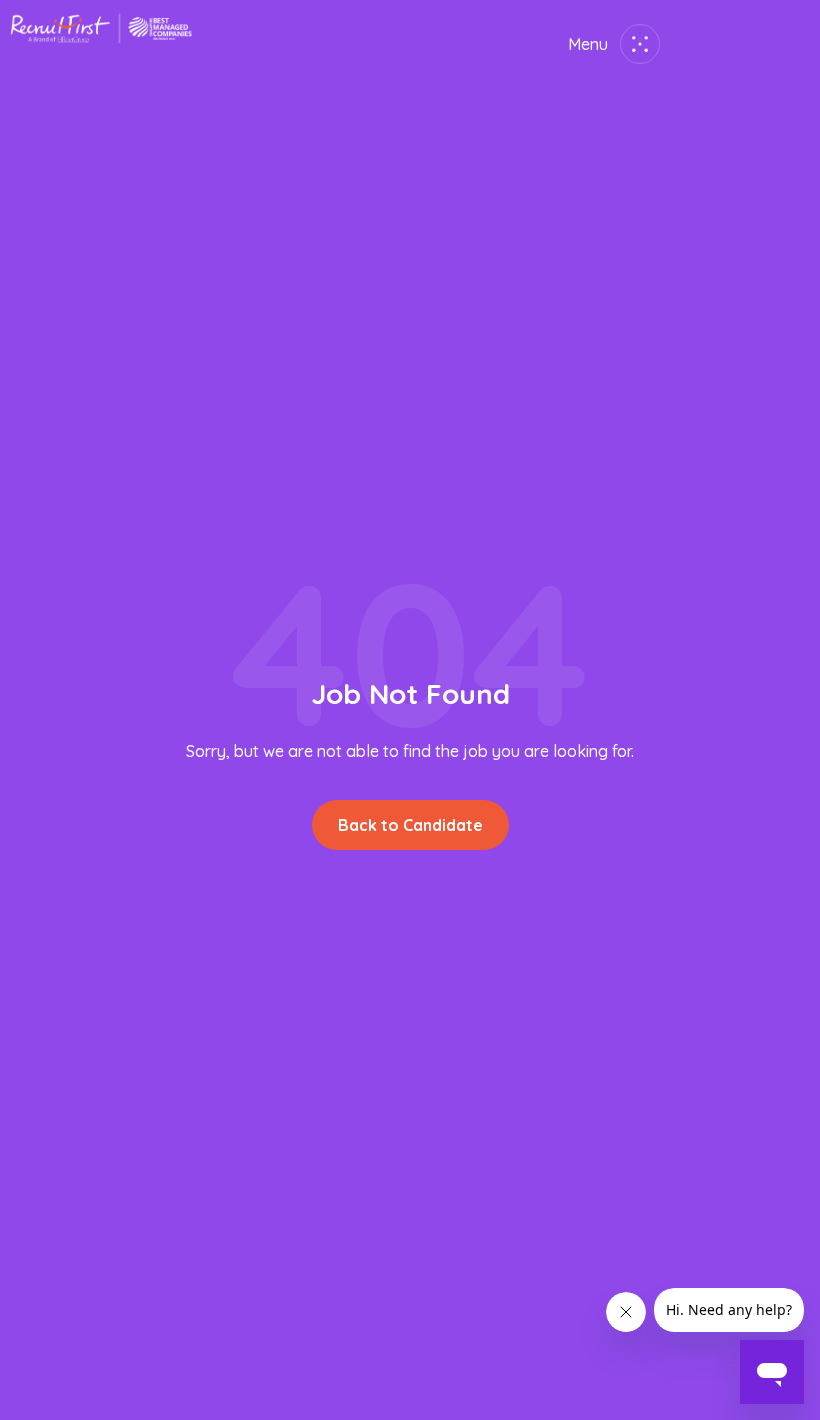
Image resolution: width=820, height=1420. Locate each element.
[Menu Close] (636, 44)
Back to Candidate (410, 825)
